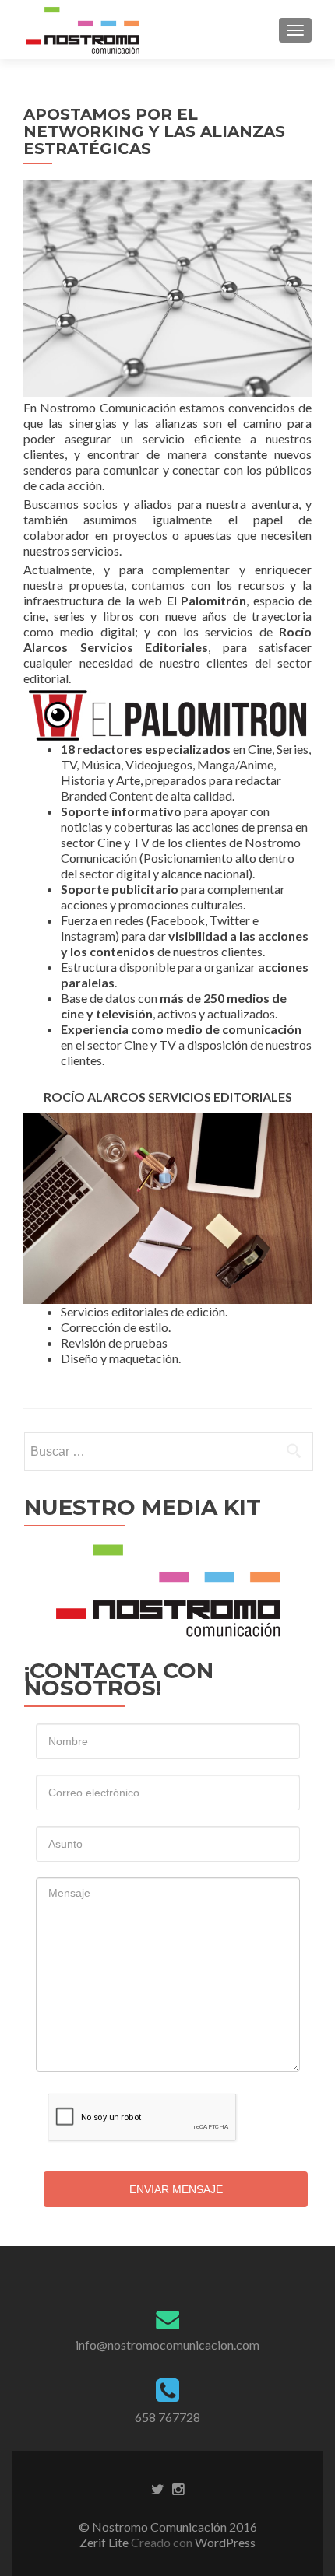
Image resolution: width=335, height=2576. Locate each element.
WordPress (224, 2542)
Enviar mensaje (176, 2189)
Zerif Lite (105, 2542)
